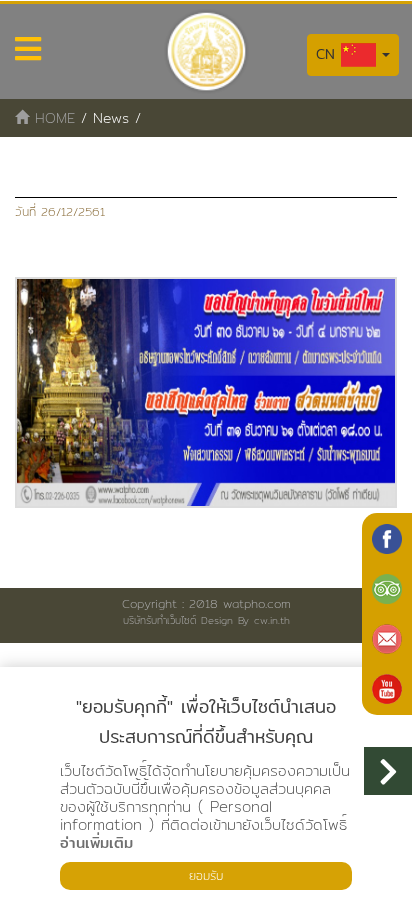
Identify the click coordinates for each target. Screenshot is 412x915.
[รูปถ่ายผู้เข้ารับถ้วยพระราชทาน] (206, 392)
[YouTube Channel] (387, 689)
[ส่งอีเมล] (387, 639)
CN (328, 54)
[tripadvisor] (387, 589)
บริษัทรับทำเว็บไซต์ (159, 620)
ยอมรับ (206, 875)
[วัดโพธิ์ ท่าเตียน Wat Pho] (387, 539)
